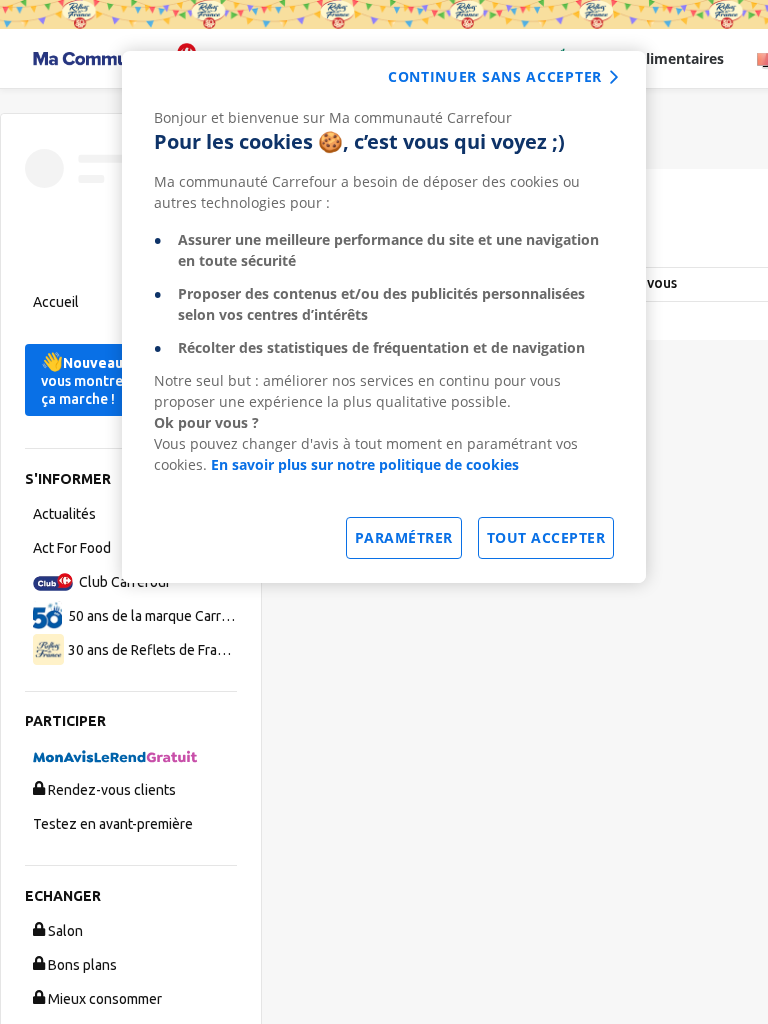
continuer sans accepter (495, 76)
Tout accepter (546, 537)
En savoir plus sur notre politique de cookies (365, 464)
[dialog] (384, 317)
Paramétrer (404, 537)
